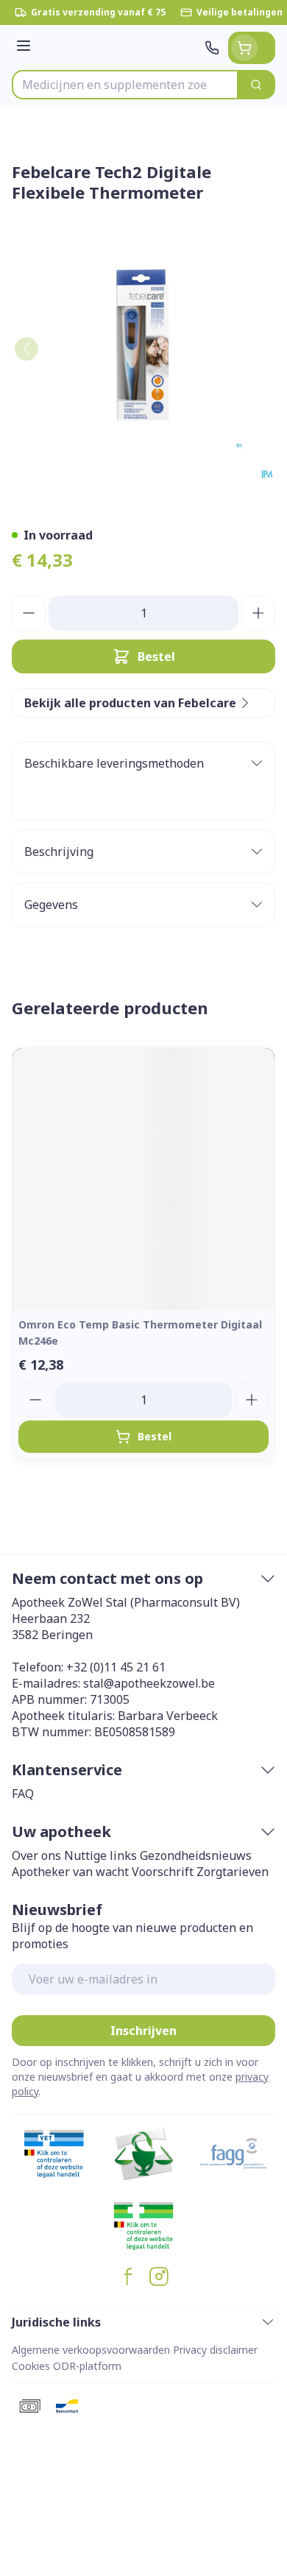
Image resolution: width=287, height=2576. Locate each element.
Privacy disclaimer (215, 2350)
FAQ (23, 1794)
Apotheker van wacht (70, 1872)
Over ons (36, 1855)
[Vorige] (26, 349)
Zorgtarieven (233, 1872)
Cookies (31, 2366)
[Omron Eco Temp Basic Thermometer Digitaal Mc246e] (143, 1179)
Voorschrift (163, 1872)
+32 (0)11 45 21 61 (116, 1667)
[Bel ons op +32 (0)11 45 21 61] (212, 48)
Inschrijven (143, 2031)
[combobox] (125, 85)
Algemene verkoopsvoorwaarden (91, 2350)
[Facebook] (128, 2276)
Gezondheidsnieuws (196, 1855)
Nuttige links (100, 1855)
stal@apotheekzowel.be (149, 1683)
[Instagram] (159, 2276)
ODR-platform (87, 2366)
